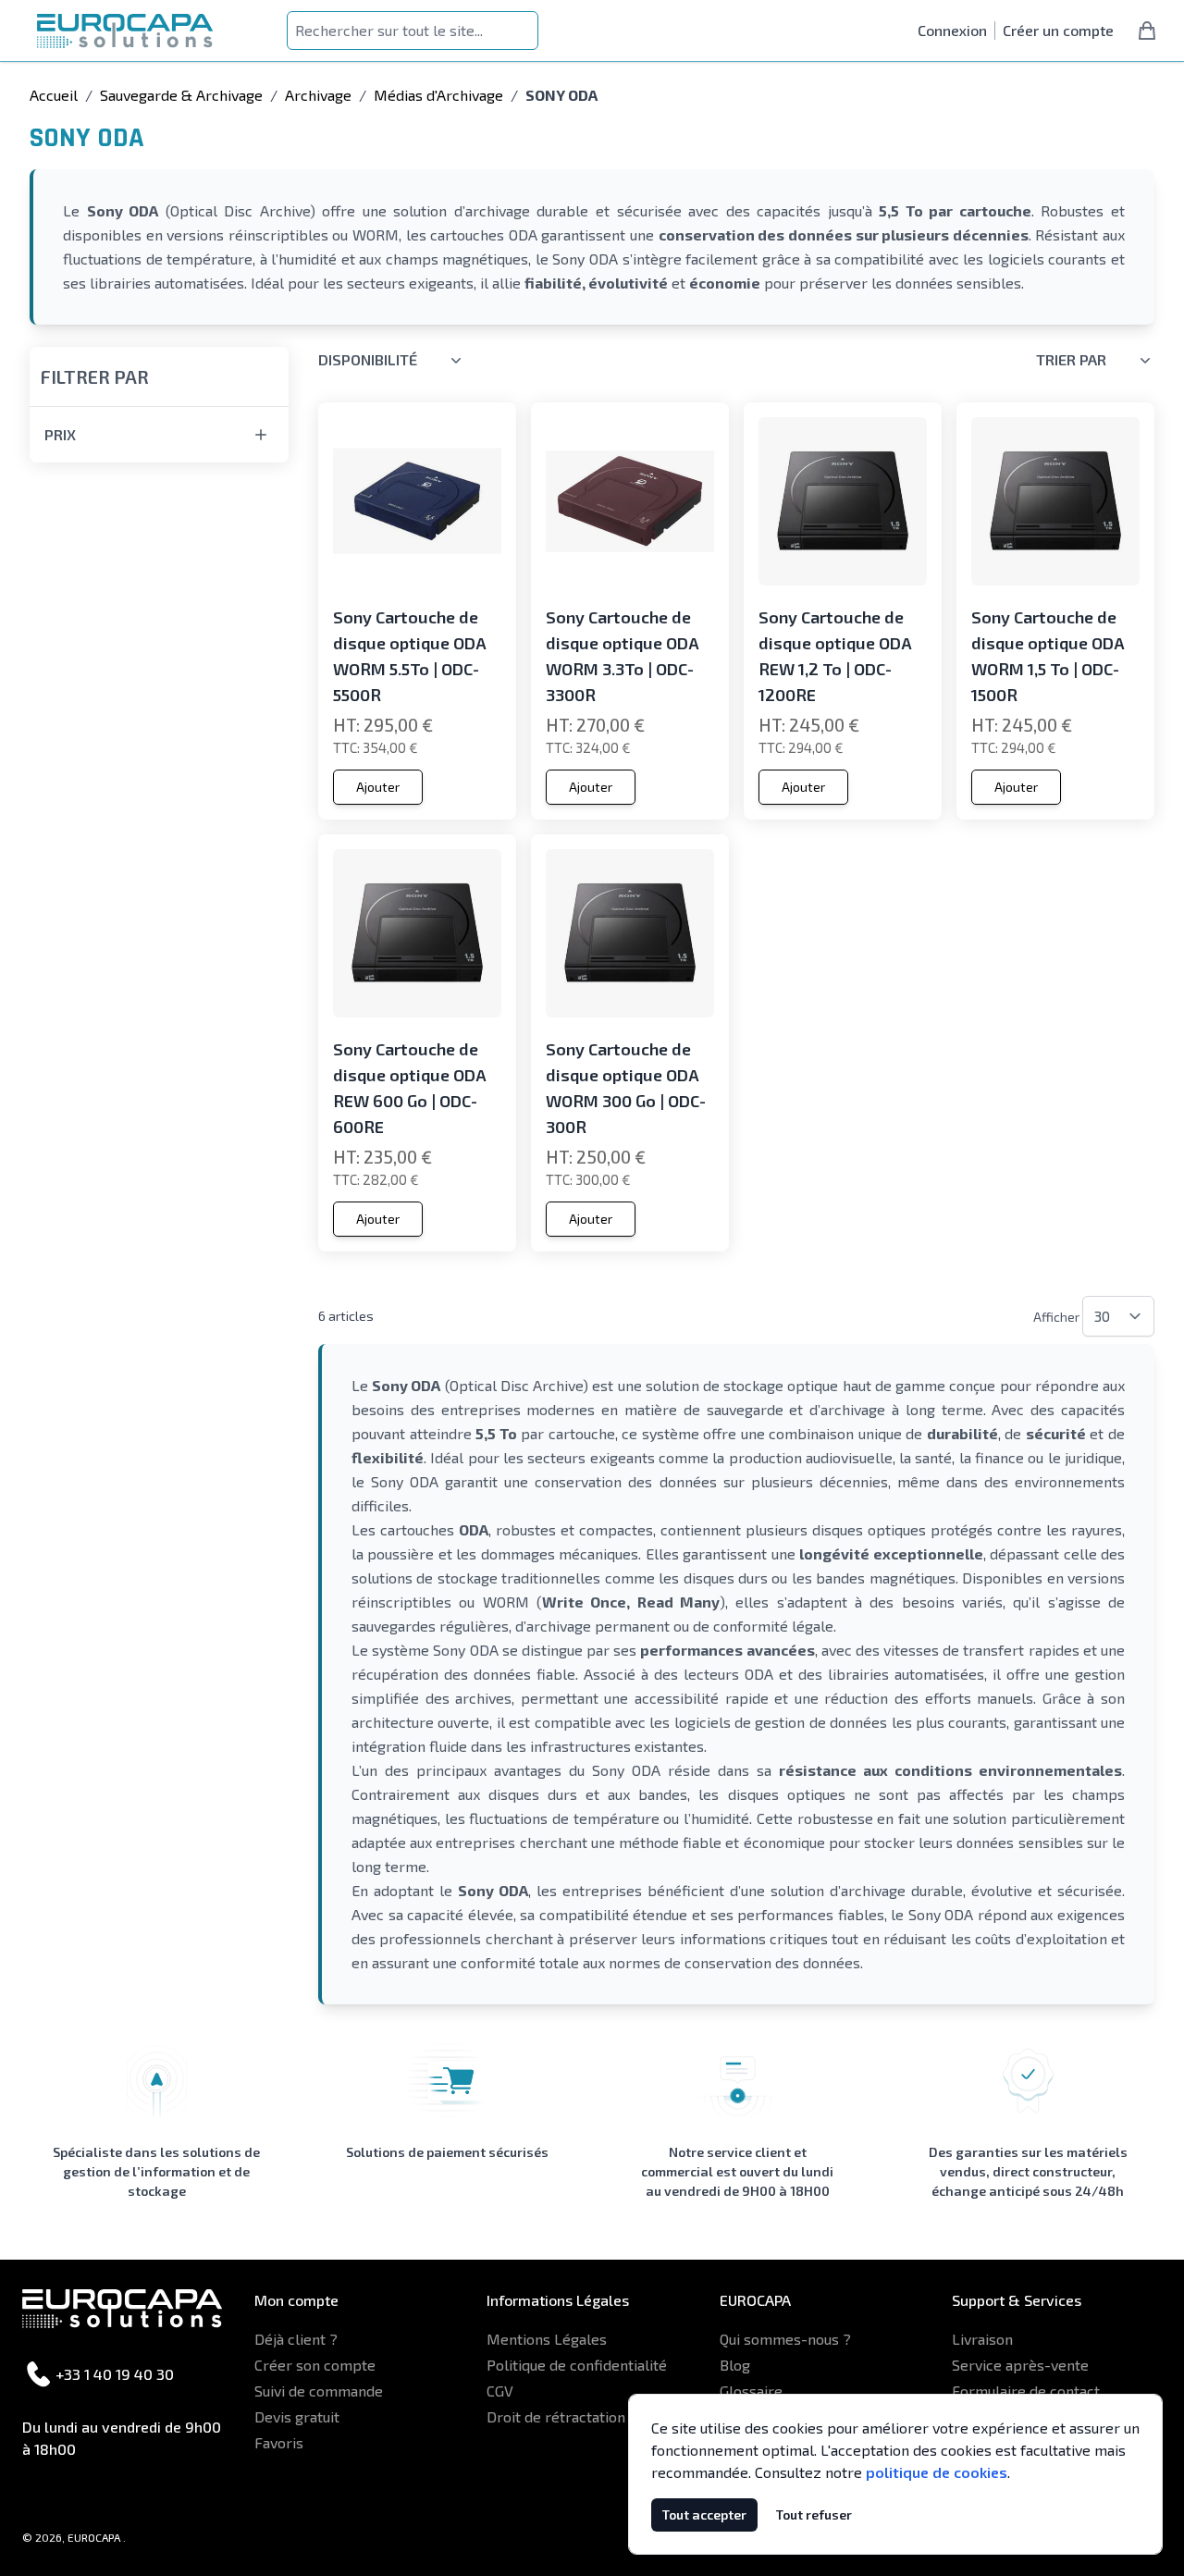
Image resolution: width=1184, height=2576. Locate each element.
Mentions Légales (547, 2339)
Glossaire (751, 2391)
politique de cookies (937, 2472)
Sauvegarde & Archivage (181, 95)
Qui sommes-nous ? (785, 2339)
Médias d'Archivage (438, 95)
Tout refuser (814, 2514)
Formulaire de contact (1026, 2391)
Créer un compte (1058, 30)
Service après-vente (1020, 2365)
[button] (159, 365)
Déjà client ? (296, 2339)
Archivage (318, 95)
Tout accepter (704, 2514)
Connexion (952, 30)
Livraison (982, 2339)
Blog (735, 2365)
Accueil (54, 95)
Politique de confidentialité (577, 2365)
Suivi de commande (319, 2391)
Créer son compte (315, 2365)
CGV (500, 2391)
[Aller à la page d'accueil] (125, 31)
